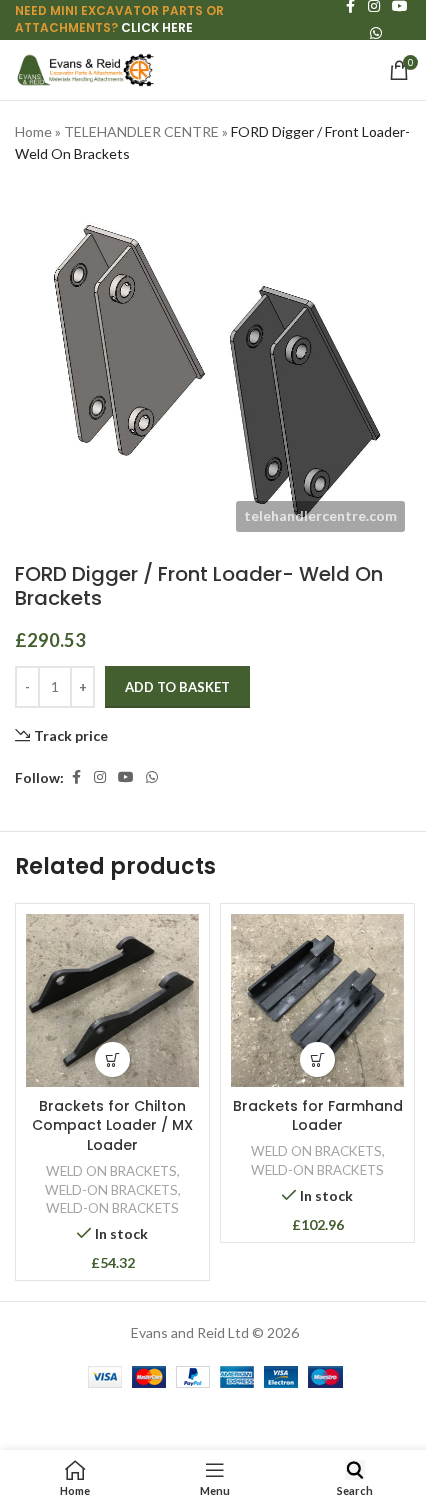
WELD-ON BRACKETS (111, 1190)
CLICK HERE (157, 27)
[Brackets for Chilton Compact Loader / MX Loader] (112, 1000)
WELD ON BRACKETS (111, 1171)
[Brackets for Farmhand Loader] (317, 1000)
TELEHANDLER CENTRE (141, 131)
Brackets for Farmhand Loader (318, 1116)
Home (33, 131)
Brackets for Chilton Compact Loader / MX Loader (112, 1125)
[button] (112, 1059)
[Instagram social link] (100, 777)
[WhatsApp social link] (376, 33)
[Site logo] (85, 68)
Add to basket (177, 687)
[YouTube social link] (126, 777)
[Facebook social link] (76, 777)
